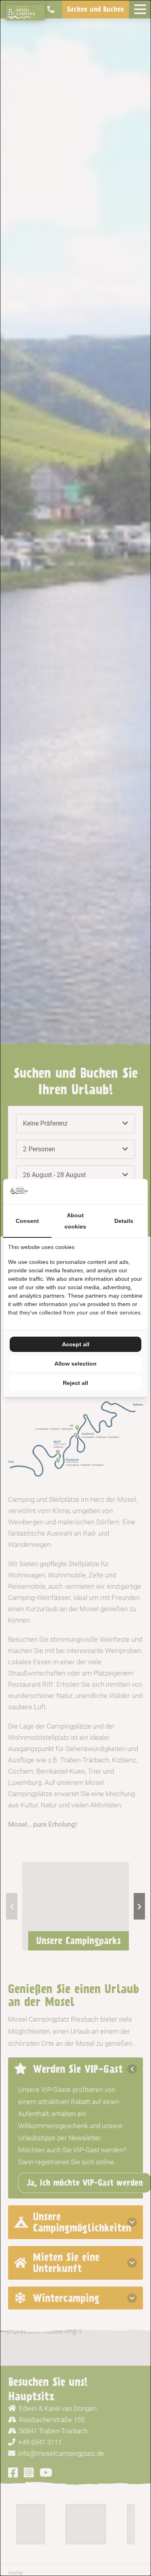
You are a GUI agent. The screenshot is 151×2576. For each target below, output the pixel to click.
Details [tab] (124, 1221)
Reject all (75, 1383)
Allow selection (75, 1364)
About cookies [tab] (75, 1221)
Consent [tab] (27, 1221)
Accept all (76, 1344)
